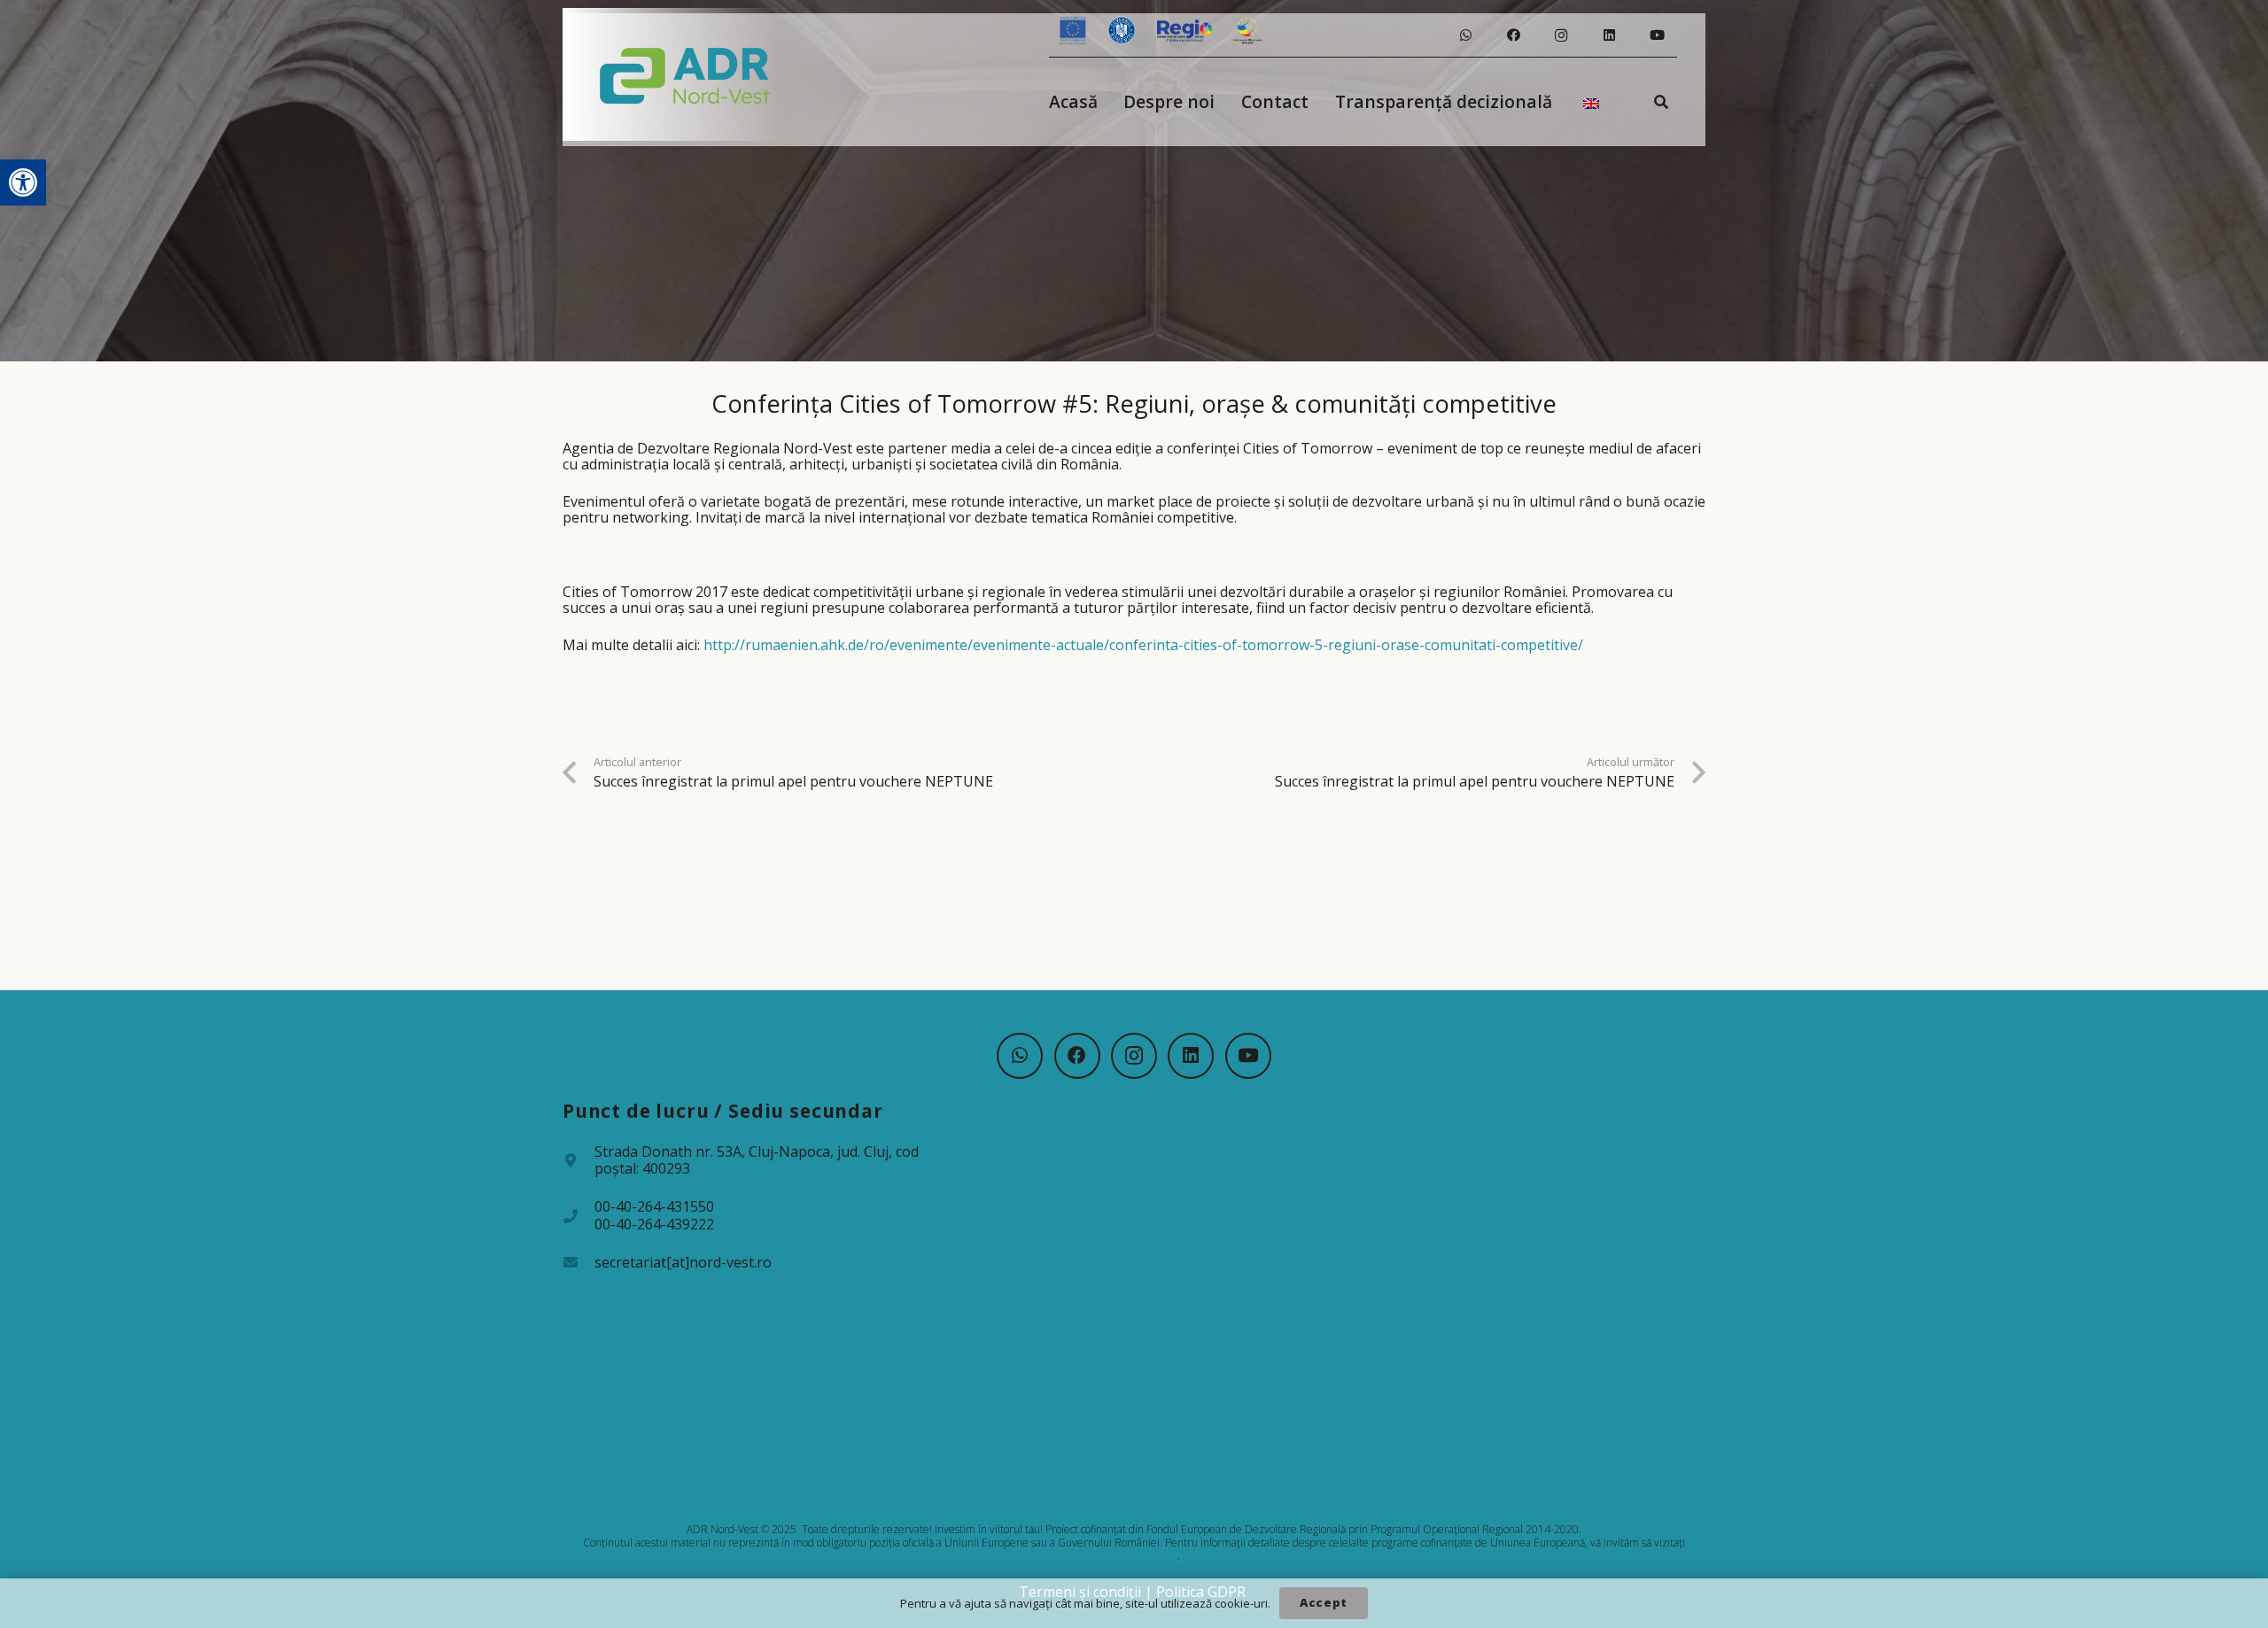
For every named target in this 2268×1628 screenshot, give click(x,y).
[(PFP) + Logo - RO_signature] (685, 74)
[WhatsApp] (1465, 35)
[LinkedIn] (1609, 35)
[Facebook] (1513, 35)
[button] (23, 182)
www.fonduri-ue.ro (1133, 1556)
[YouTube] (1657, 35)
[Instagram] (1561, 35)
